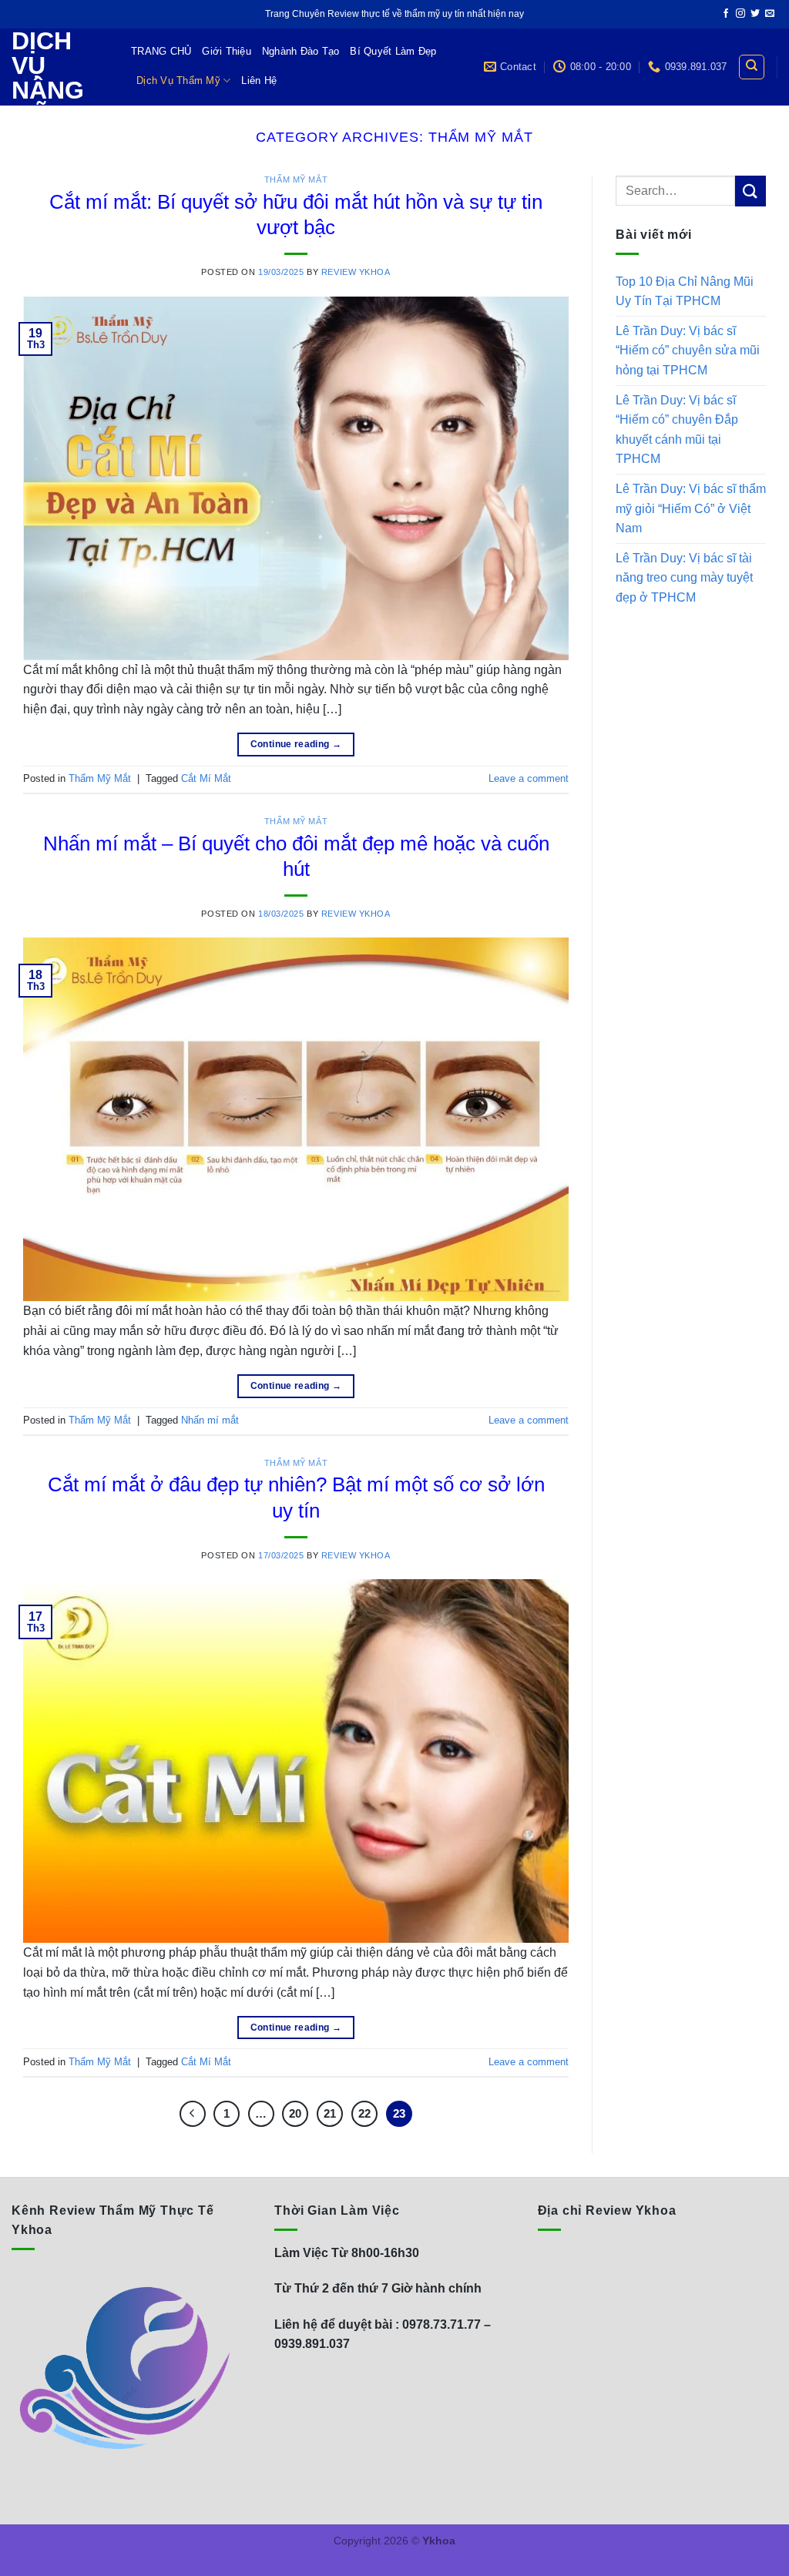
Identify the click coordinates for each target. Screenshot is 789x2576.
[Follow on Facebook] (726, 14)
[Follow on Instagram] (740, 14)
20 (295, 2113)
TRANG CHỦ (161, 51)
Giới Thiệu (227, 51)
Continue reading (296, 744)
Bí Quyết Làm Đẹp (393, 51)
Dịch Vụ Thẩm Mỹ (178, 80)
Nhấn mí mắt (210, 1420)
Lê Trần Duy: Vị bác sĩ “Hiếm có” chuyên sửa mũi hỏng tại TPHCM (688, 351)
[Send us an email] (770, 14)
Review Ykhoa (356, 272)
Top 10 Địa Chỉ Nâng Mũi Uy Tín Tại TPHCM (685, 292)
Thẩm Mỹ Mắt (296, 179)
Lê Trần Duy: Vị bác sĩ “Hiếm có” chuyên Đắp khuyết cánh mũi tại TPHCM (677, 430)
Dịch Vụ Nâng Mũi (48, 78)
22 (364, 2113)
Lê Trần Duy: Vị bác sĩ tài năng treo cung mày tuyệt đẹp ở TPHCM (684, 578)
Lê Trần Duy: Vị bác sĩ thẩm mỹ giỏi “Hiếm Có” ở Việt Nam (691, 508)
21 (330, 2113)
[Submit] (750, 191)
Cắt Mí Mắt (206, 778)
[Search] (752, 67)
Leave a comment (529, 778)
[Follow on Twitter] (755, 14)
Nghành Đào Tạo (301, 51)
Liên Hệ (259, 80)
